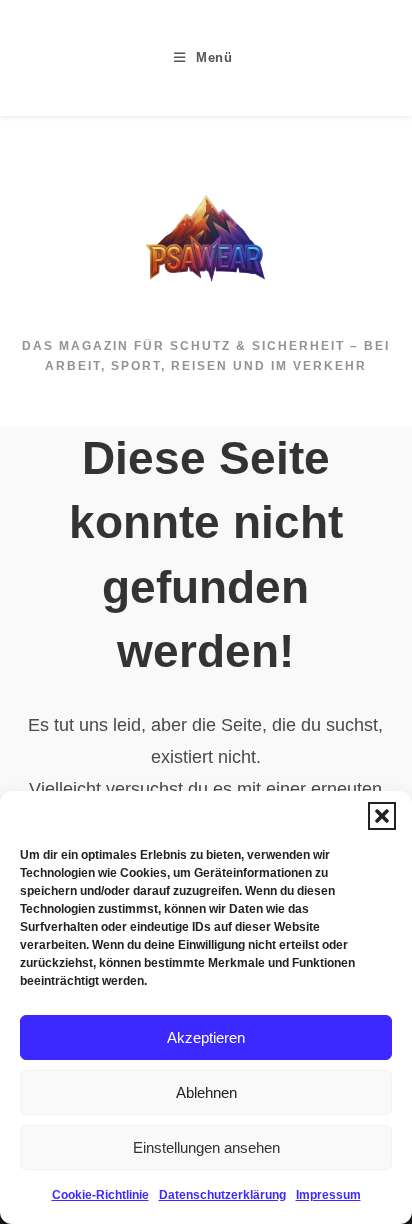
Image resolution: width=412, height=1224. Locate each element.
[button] (382, 816)
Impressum (328, 1195)
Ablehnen (206, 1092)
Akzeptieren (206, 1037)
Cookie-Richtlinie (100, 1195)
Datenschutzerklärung (222, 1195)
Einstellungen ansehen (206, 1147)
